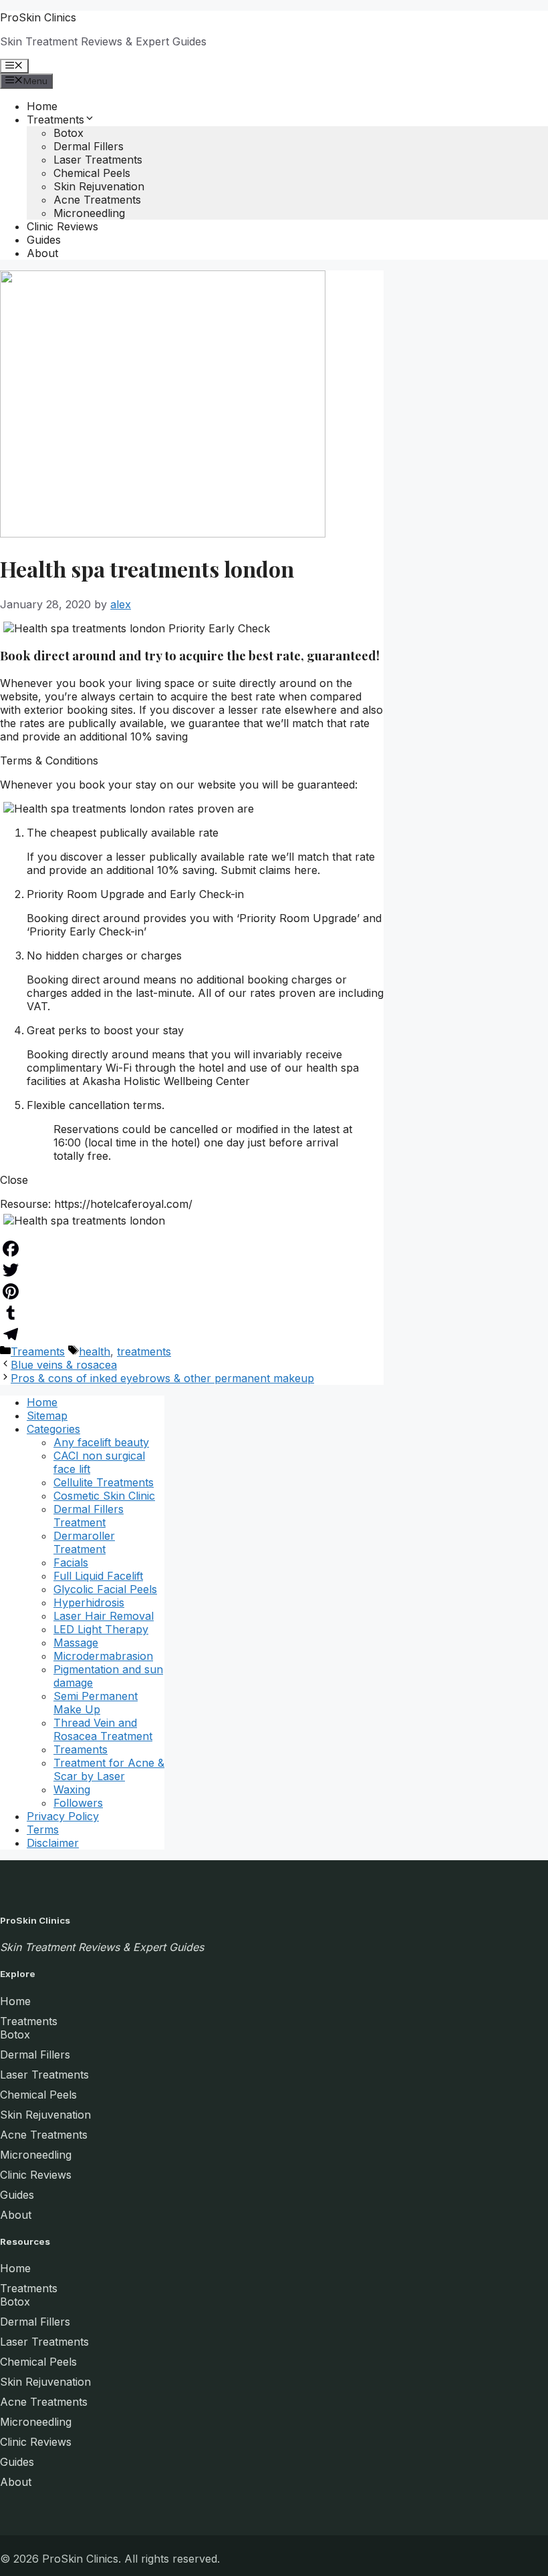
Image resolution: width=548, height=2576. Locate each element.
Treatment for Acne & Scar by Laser (109, 1769)
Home (42, 106)
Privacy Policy (63, 1816)
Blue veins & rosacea (64, 1365)
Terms (43, 1830)
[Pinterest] (192, 1291)
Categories (53, 1429)
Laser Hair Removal (104, 1616)
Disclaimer (53, 1843)
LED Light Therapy (101, 1629)
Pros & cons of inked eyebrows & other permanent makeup (162, 1378)
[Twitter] (192, 1270)
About (42, 253)
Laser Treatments (98, 160)
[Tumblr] (192, 1313)
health (95, 1351)
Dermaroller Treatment (84, 1542)
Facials (71, 1562)
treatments (144, 1351)
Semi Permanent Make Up (96, 1703)
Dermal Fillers (89, 146)
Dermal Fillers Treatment (89, 1516)
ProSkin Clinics (38, 17)
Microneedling (89, 213)
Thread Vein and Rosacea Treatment (103, 1729)
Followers (78, 1803)
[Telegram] (192, 1334)
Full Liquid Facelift (98, 1576)
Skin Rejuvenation (99, 186)
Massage (76, 1643)
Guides (44, 240)
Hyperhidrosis (89, 1602)
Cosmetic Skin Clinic (104, 1496)
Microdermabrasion (103, 1656)
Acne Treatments (97, 200)
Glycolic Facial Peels (105, 1589)
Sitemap (47, 1416)
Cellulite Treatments (104, 1482)
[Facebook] (192, 1249)
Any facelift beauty (101, 1442)
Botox (68, 133)
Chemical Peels (92, 173)
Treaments (38, 1351)
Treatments (55, 120)
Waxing (72, 1789)
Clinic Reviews (62, 226)
